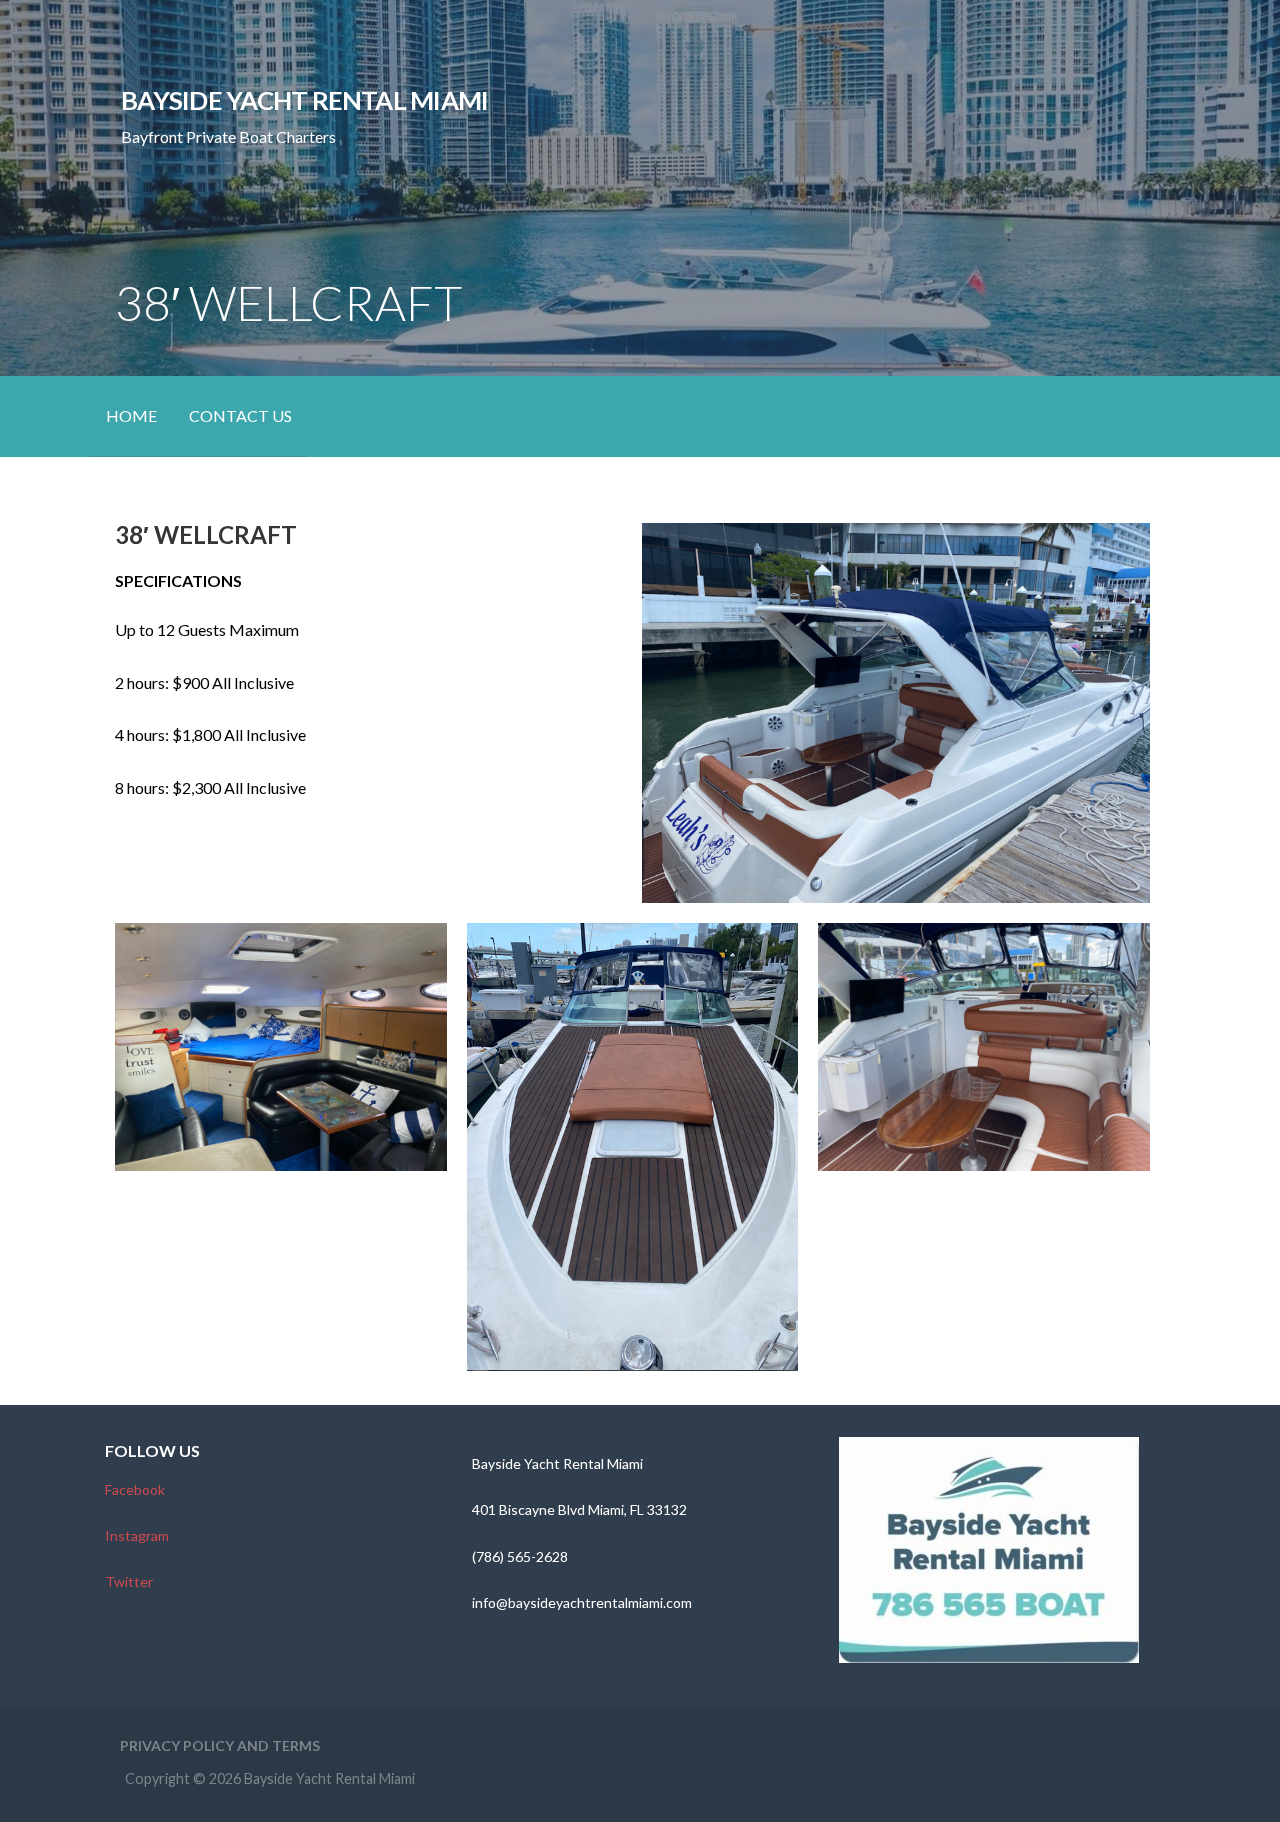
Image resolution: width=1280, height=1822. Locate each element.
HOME (131, 415)
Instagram (137, 1535)
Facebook (135, 1489)
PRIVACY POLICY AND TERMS (220, 1745)
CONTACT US (240, 415)
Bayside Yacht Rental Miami (304, 100)
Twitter (129, 1581)
